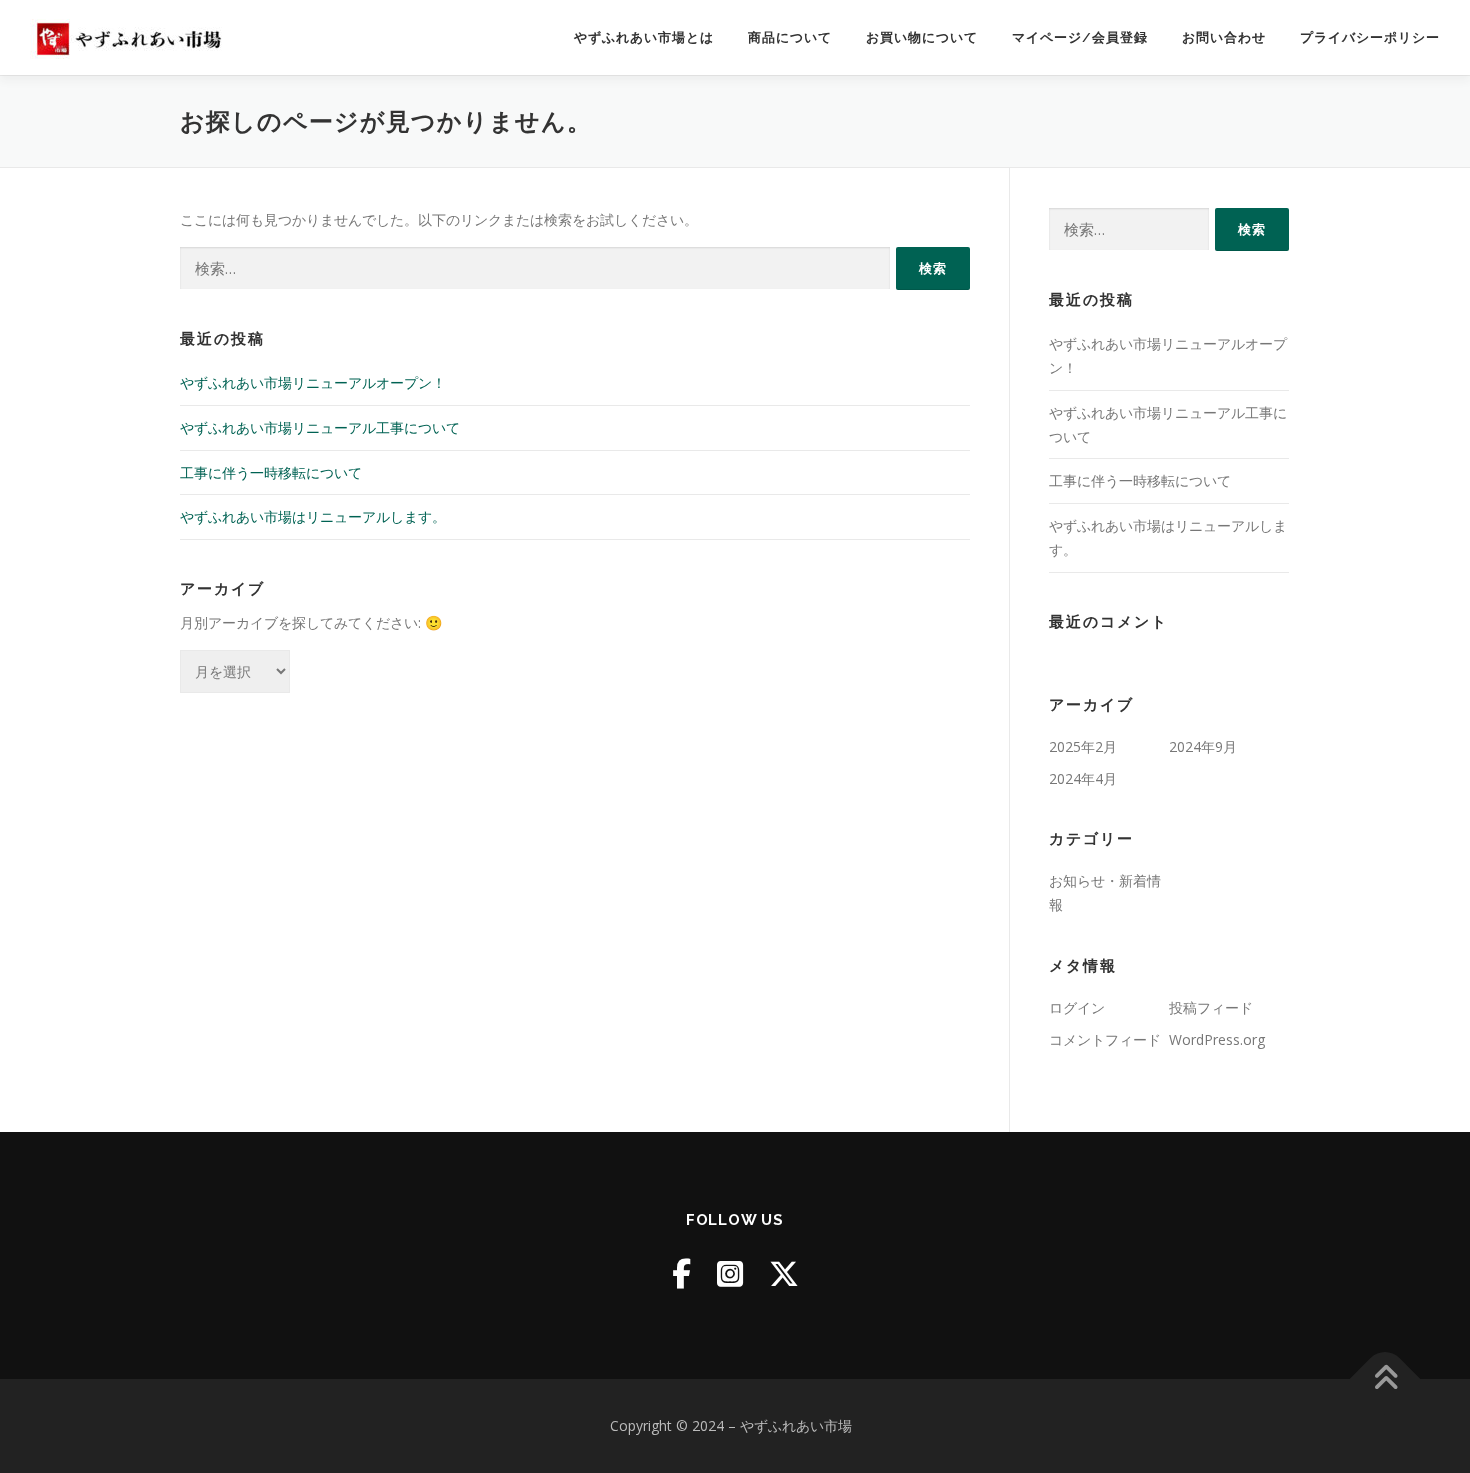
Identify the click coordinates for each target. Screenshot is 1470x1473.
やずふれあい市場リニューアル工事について (320, 427)
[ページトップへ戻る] (1385, 1379)
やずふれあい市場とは (644, 37)
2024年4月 (1083, 778)
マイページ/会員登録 (1080, 37)
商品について (790, 37)
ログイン (1077, 1007)
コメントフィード (1105, 1039)
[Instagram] (730, 1273)
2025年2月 (1083, 746)
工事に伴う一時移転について (271, 472)
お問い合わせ (1224, 37)
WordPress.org (1217, 1039)
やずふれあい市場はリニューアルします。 (313, 516)
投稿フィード (1211, 1007)
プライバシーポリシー (1370, 37)
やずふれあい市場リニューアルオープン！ (313, 382)
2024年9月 (1203, 746)
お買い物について (922, 37)
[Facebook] (681, 1273)
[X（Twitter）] (784, 1273)
